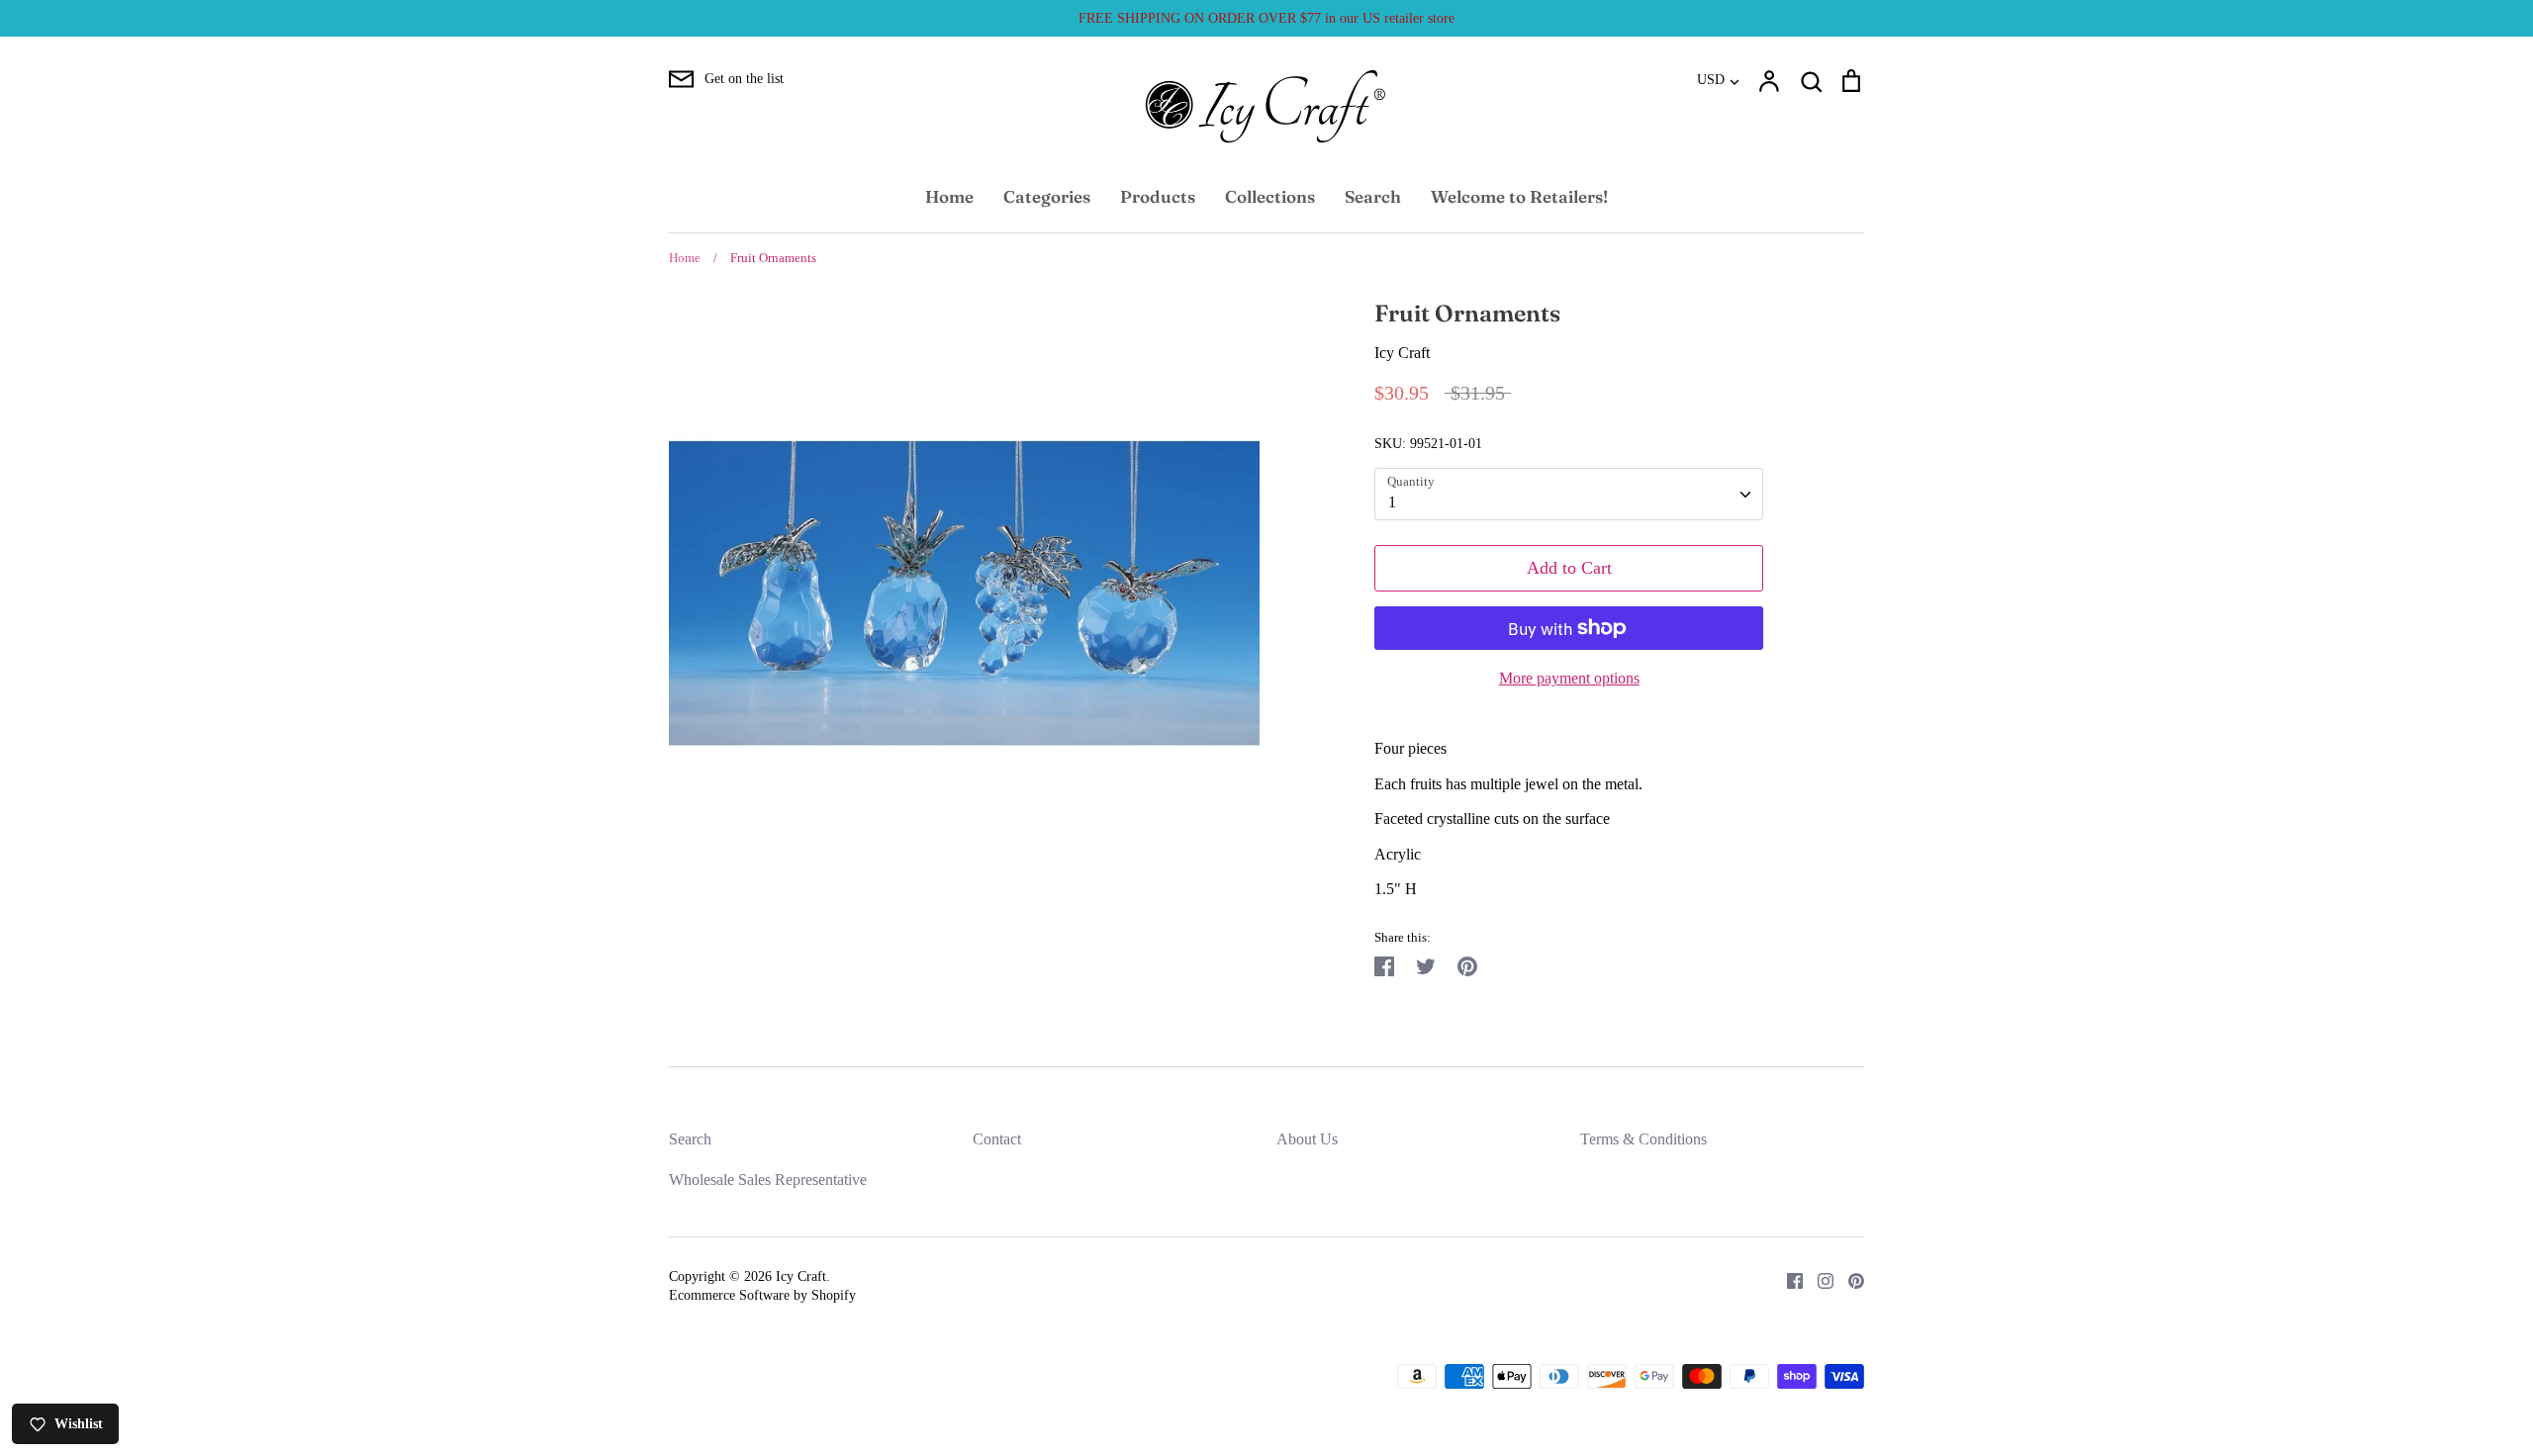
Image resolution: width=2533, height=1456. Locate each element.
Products (1158, 196)
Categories (1047, 196)
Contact (997, 1139)
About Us (1307, 1139)
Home (949, 196)
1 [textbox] (1392, 502)
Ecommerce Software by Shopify (762, 1295)
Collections (1270, 196)
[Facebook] (1787, 1279)
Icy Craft (1402, 353)
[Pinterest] (1849, 1279)
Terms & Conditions (1643, 1139)
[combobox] (1569, 494)
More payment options (1569, 678)
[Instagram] (1818, 1279)
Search (1373, 196)
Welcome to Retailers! (1519, 196)
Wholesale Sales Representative (768, 1180)
